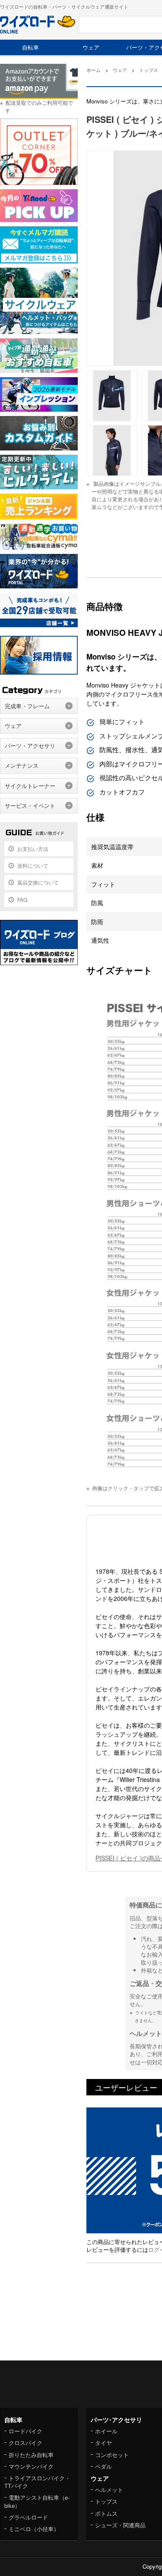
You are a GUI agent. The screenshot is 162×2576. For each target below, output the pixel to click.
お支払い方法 (33, 849)
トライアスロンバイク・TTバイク (37, 2482)
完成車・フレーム (27, 706)
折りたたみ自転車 (31, 2455)
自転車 (30, 47)
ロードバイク (25, 2431)
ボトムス (106, 2513)
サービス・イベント (30, 805)
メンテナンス (22, 765)
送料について (33, 865)
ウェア (91, 47)
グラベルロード (28, 2517)
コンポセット (112, 2455)
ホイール (106, 2431)
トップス (106, 2501)
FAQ (22, 899)
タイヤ (103, 2443)
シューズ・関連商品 (120, 2525)
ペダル (103, 2466)
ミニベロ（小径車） (34, 2529)
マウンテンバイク (31, 2466)
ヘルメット (109, 2490)
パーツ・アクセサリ (30, 746)
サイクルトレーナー (30, 786)
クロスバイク (25, 2443)
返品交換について (38, 882)
